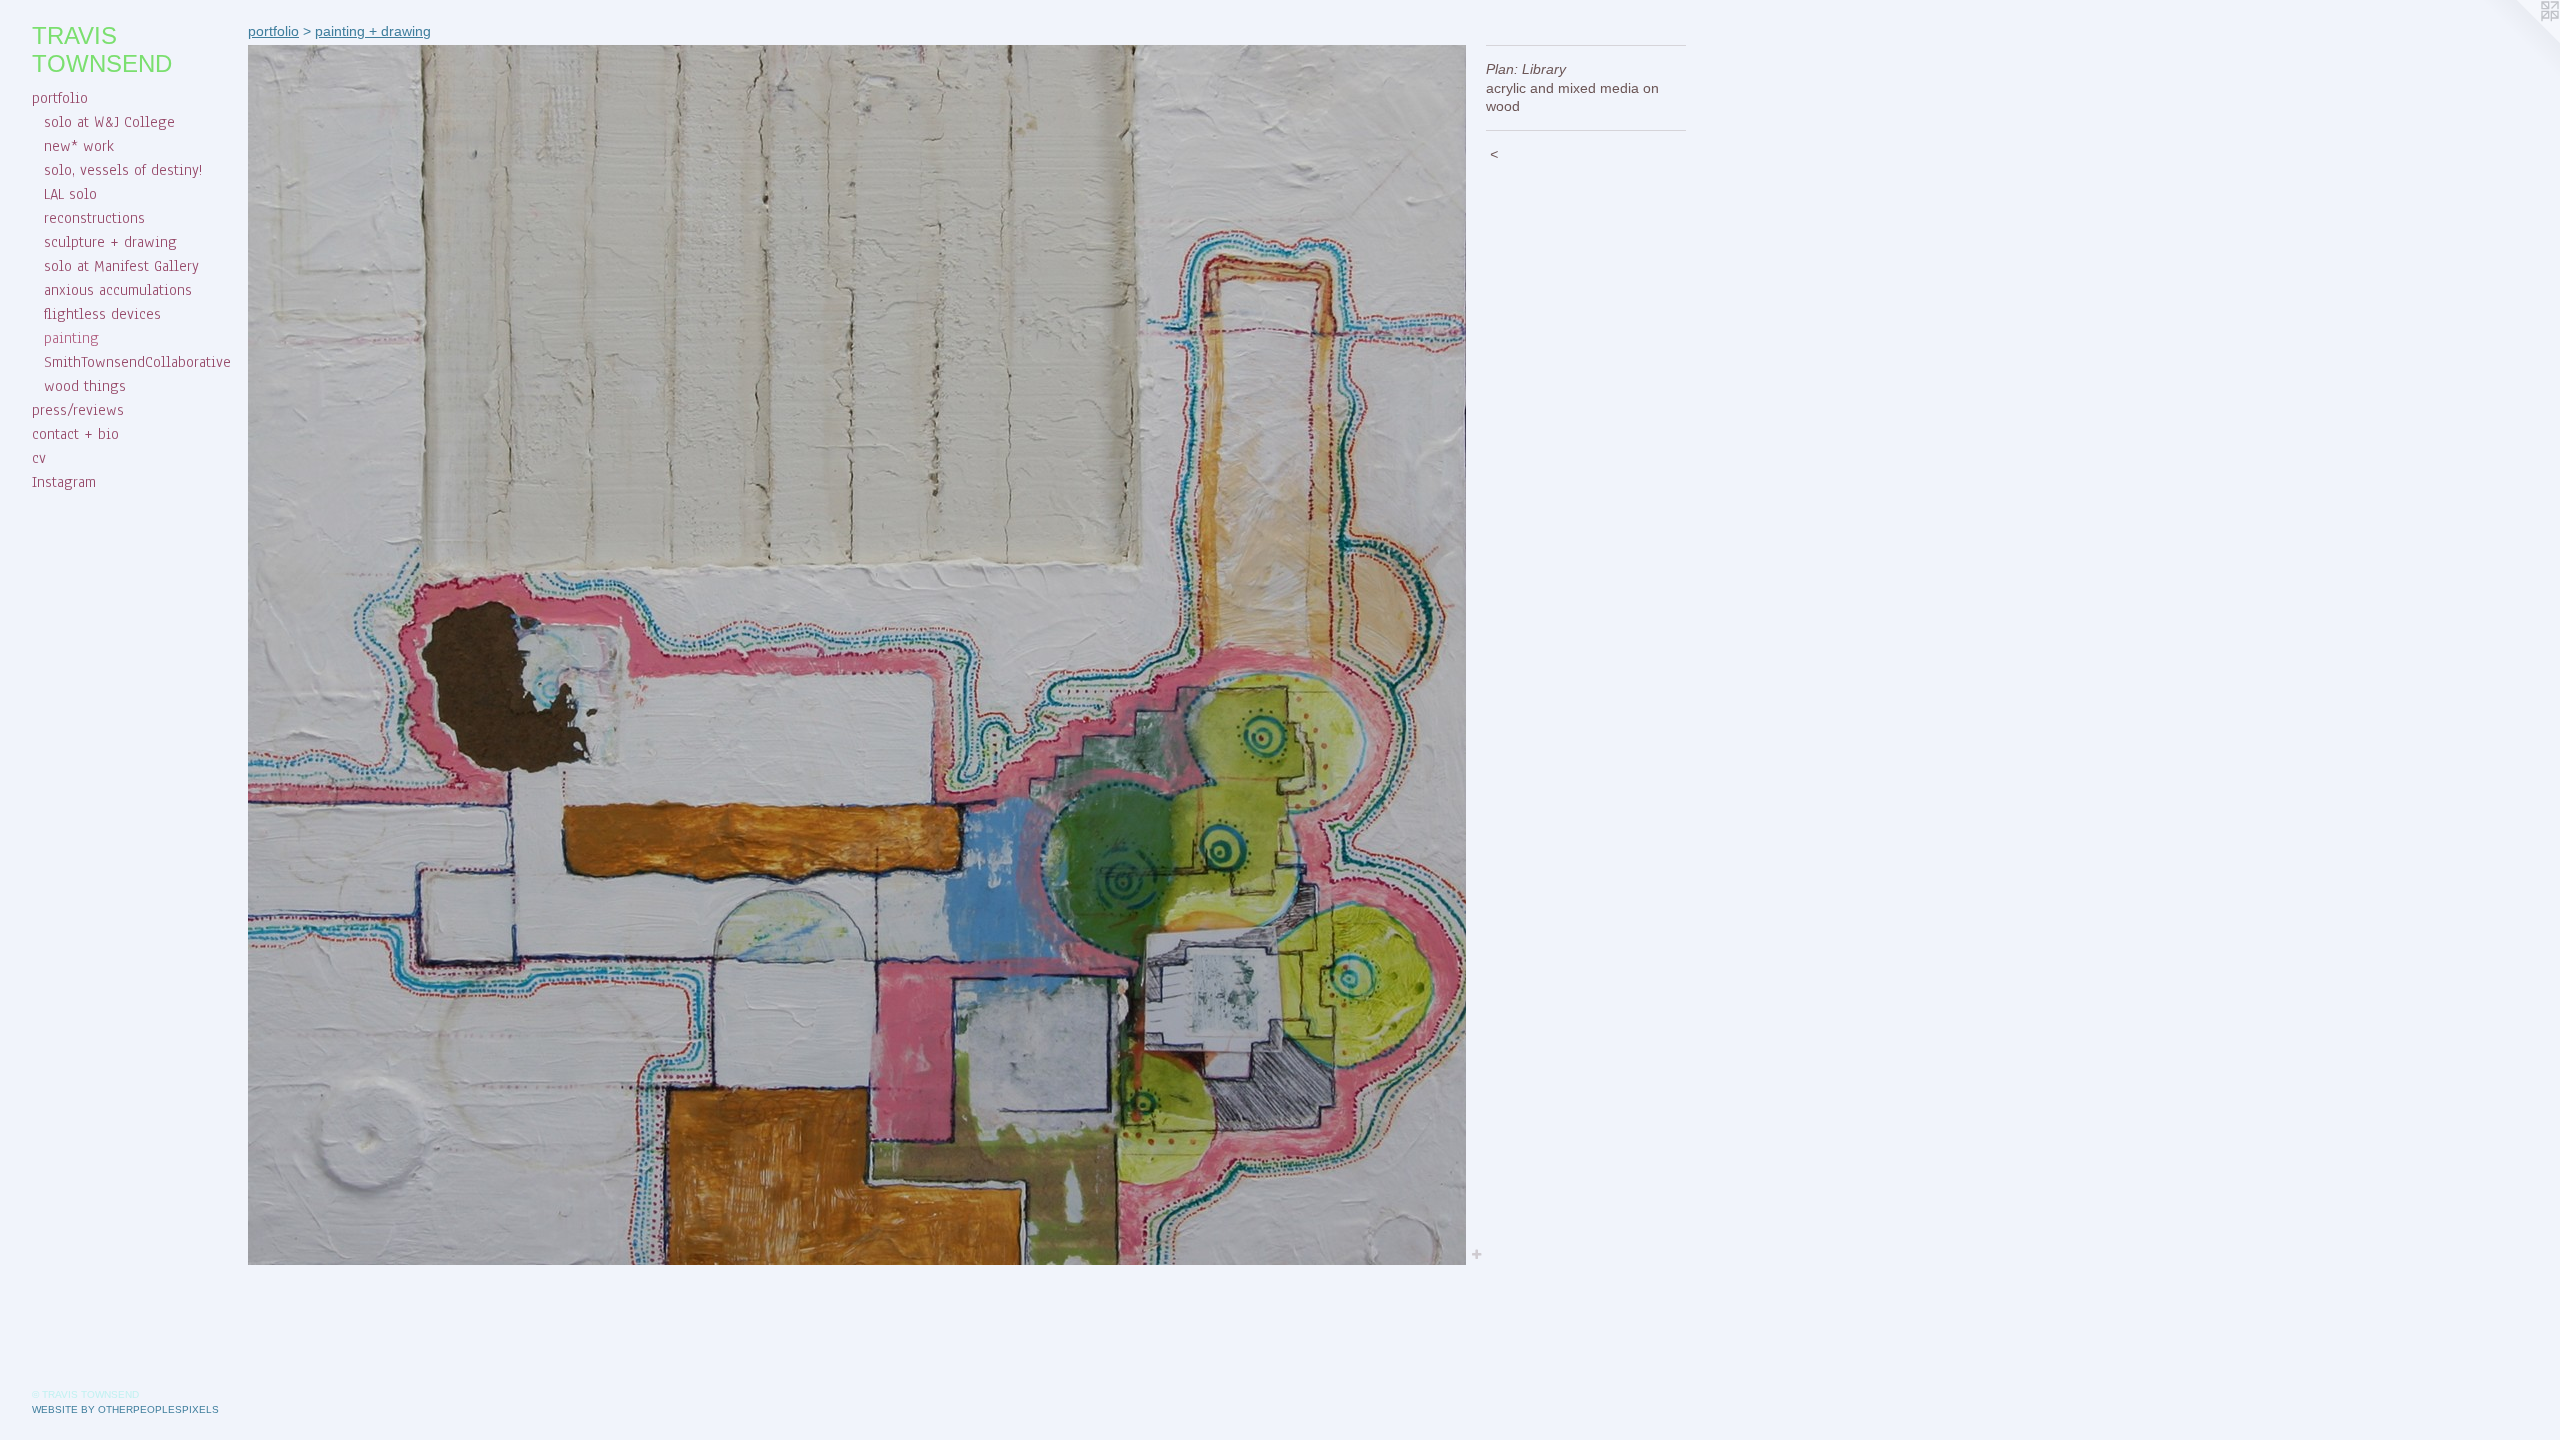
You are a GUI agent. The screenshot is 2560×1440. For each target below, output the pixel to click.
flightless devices (102, 314)
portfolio (60, 98)
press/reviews (78, 410)
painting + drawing (373, 31)
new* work (79, 146)
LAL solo (70, 194)
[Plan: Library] (857, 655)
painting (71, 338)
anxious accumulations (118, 290)
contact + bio (75, 434)
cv (39, 458)
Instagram (64, 482)
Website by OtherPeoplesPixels (125, 1409)
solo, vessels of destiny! (123, 170)
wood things (85, 386)
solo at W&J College (109, 122)
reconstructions (94, 218)
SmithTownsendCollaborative (137, 362)
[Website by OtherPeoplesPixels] (2520, 40)
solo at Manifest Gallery (121, 266)
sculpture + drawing (110, 242)
